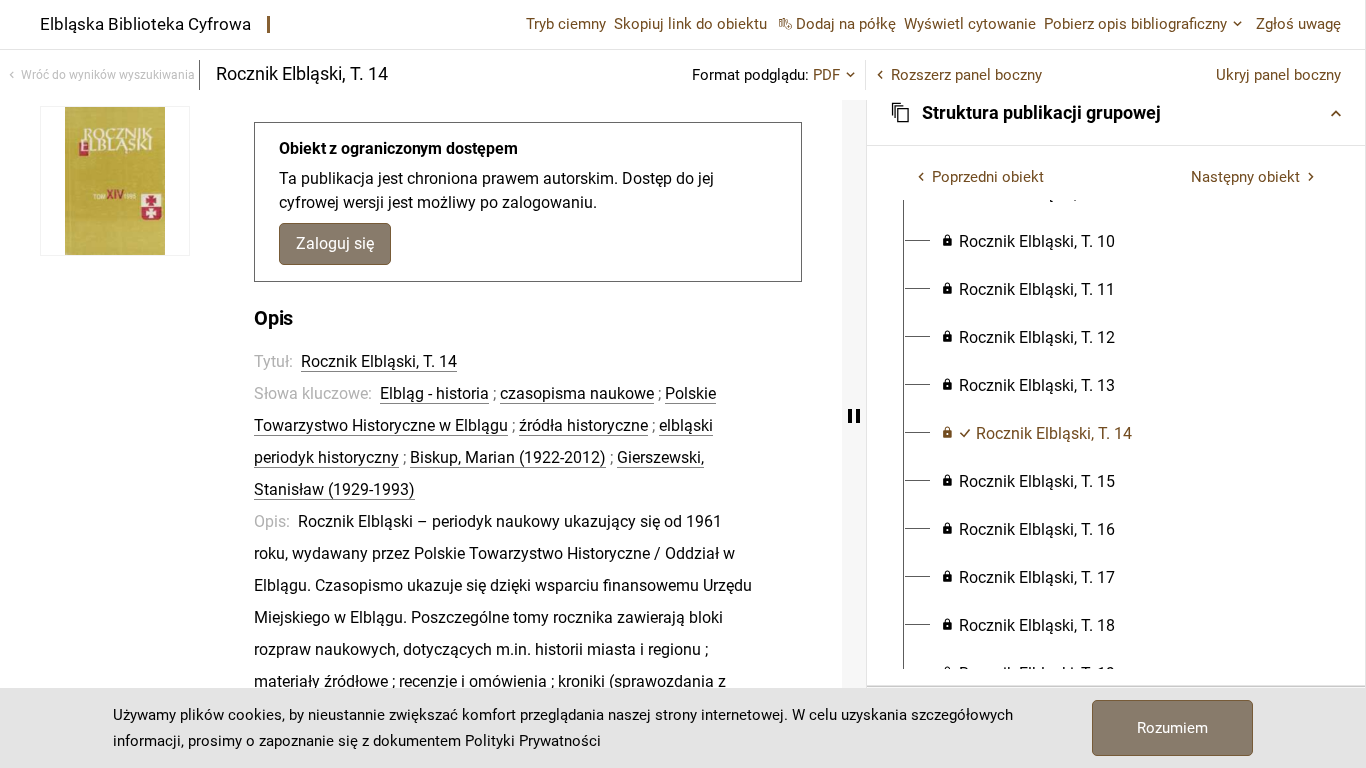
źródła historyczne (583, 425)
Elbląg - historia (434, 393)
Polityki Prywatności (533, 741)
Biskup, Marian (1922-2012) (508, 457)
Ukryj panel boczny (1278, 75)
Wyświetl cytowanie (970, 24)
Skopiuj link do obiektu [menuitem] (690, 24)
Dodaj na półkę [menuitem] (846, 24)
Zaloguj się (335, 243)
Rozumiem (1172, 728)
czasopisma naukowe (577, 393)
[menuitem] (1028, 242)
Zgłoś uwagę (1298, 24)
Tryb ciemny (566, 24)
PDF (826, 75)
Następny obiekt (1245, 177)
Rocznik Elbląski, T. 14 (379, 361)
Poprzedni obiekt (988, 177)
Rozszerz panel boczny (966, 75)
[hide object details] (854, 416)
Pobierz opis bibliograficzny (1135, 24)
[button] (1116, 113)
